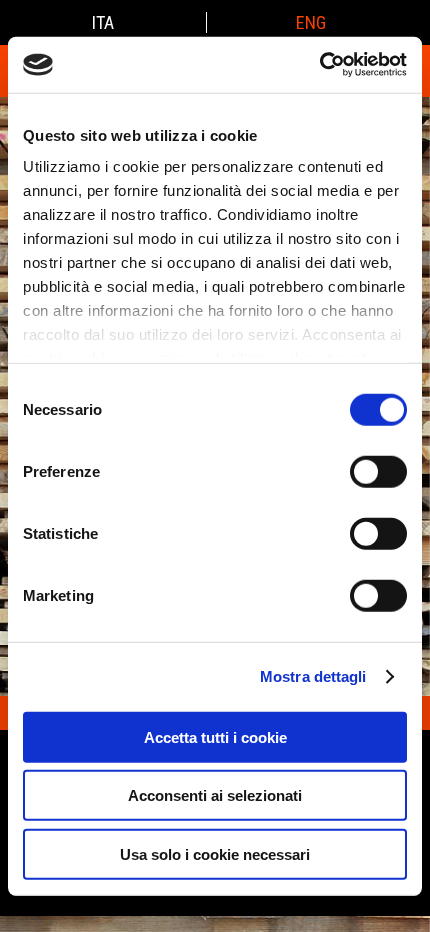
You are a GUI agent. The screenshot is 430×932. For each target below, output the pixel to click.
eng (311, 22)
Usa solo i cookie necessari (215, 853)
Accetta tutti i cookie (215, 736)
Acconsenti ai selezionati (215, 795)
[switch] (378, 471)
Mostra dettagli (313, 676)
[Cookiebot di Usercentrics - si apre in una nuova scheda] (319, 65)
